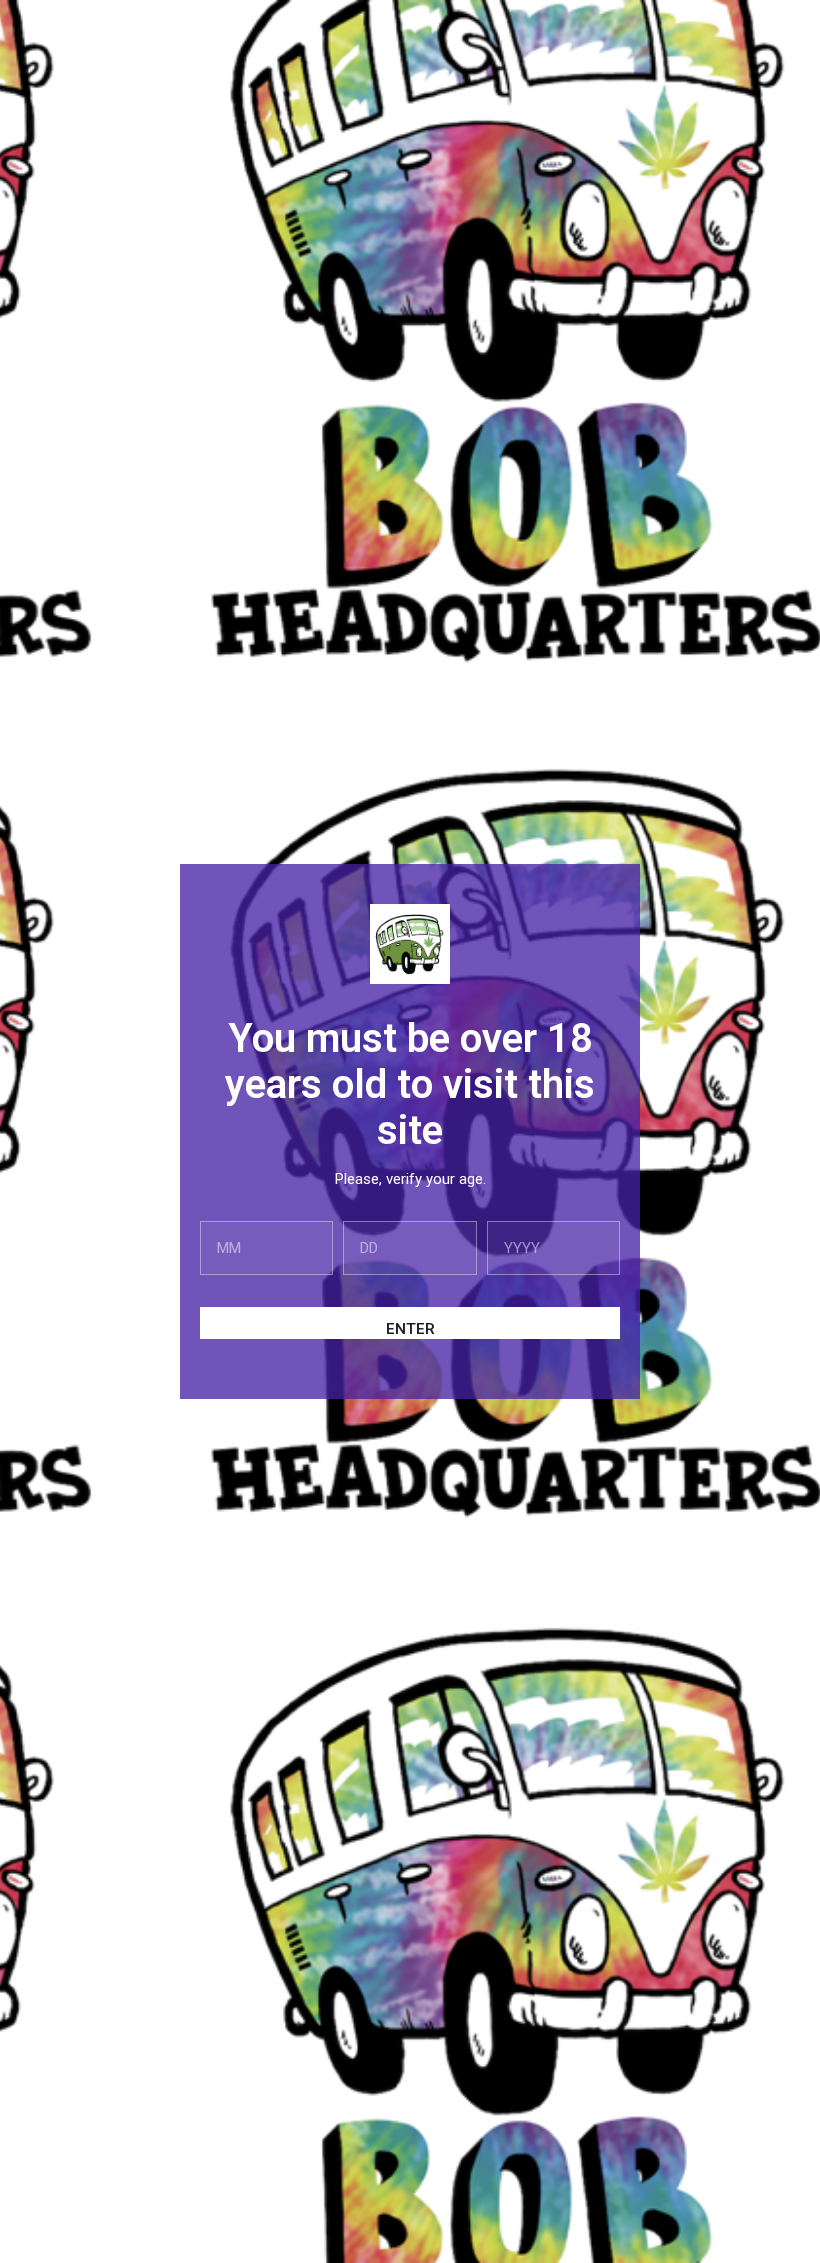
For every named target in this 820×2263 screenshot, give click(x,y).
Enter (410, 1329)
